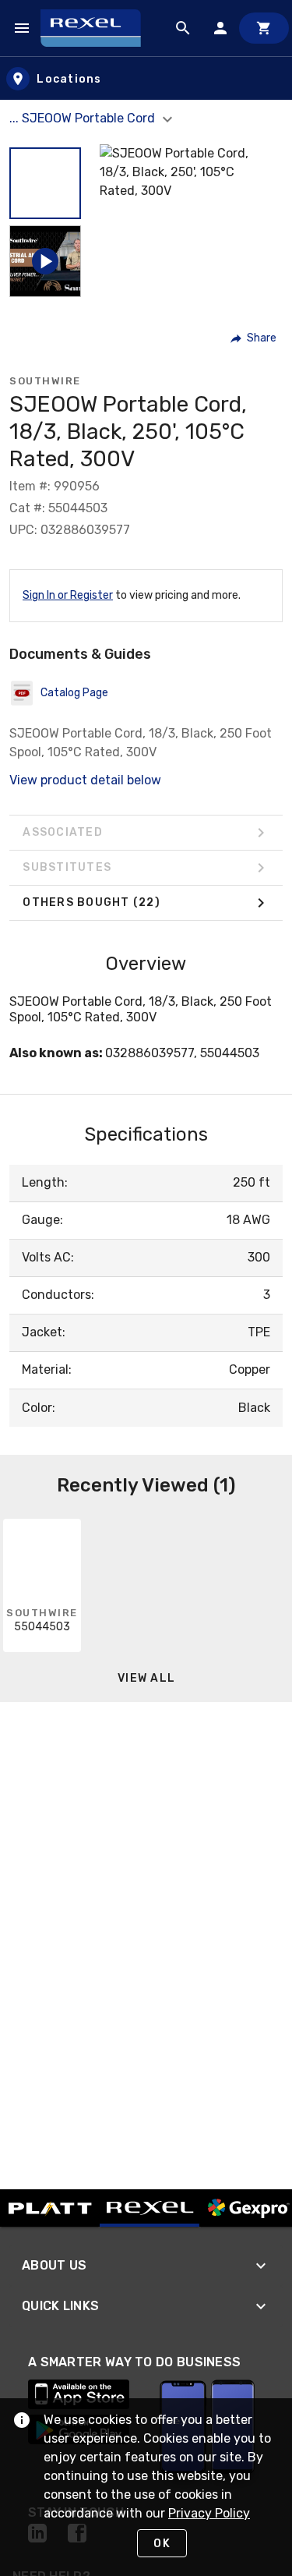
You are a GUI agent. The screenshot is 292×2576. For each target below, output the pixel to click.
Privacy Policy (209, 2513)
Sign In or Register (68, 595)
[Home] (98, 28)
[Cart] (264, 28)
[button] (45, 183)
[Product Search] (183, 28)
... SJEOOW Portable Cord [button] (84, 118)
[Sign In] (220, 28)
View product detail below (85, 780)
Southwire (45, 381)
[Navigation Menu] (22, 28)
